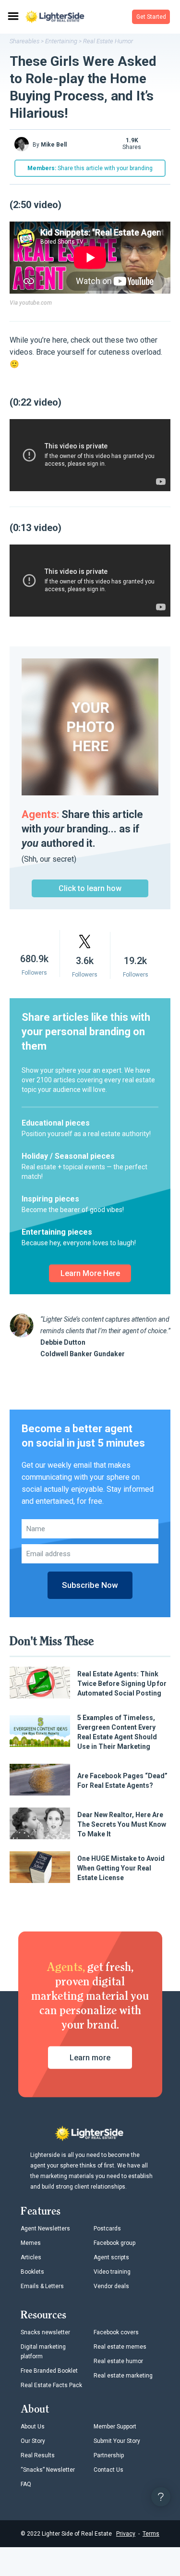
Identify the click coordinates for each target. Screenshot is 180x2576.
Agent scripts (111, 2257)
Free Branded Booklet (49, 2371)
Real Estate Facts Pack (51, 2385)
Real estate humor (118, 2361)
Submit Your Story (117, 2441)
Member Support (115, 2427)
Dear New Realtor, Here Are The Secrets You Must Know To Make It (122, 1824)
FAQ (26, 2484)
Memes (31, 2243)
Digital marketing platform (43, 2352)
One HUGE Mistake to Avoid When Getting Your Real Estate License (121, 1868)
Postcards (107, 2229)
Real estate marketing (123, 2376)
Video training (112, 2272)
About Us (33, 2427)
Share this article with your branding (90, 168)
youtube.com (36, 303)
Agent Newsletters (45, 2229)
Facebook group (114, 2243)
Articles (31, 2257)
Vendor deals (111, 2286)
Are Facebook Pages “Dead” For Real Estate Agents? (122, 1781)
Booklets (32, 2272)
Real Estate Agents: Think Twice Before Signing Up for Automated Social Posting (122, 1684)
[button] (151, 17)
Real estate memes (120, 2347)
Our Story (33, 2441)
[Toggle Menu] (12, 17)
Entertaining (61, 41)
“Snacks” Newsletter (48, 2470)
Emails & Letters (42, 2286)
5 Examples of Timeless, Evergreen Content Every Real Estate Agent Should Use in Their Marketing (117, 1732)
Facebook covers (116, 2332)
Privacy (126, 2534)
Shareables (24, 41)
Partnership (109, 2455)
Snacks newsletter (45, 2332)
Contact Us (108, 2470)
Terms (151, 2534)
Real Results (38, 2455)
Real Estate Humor (108, 41)
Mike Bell (54, 145)
